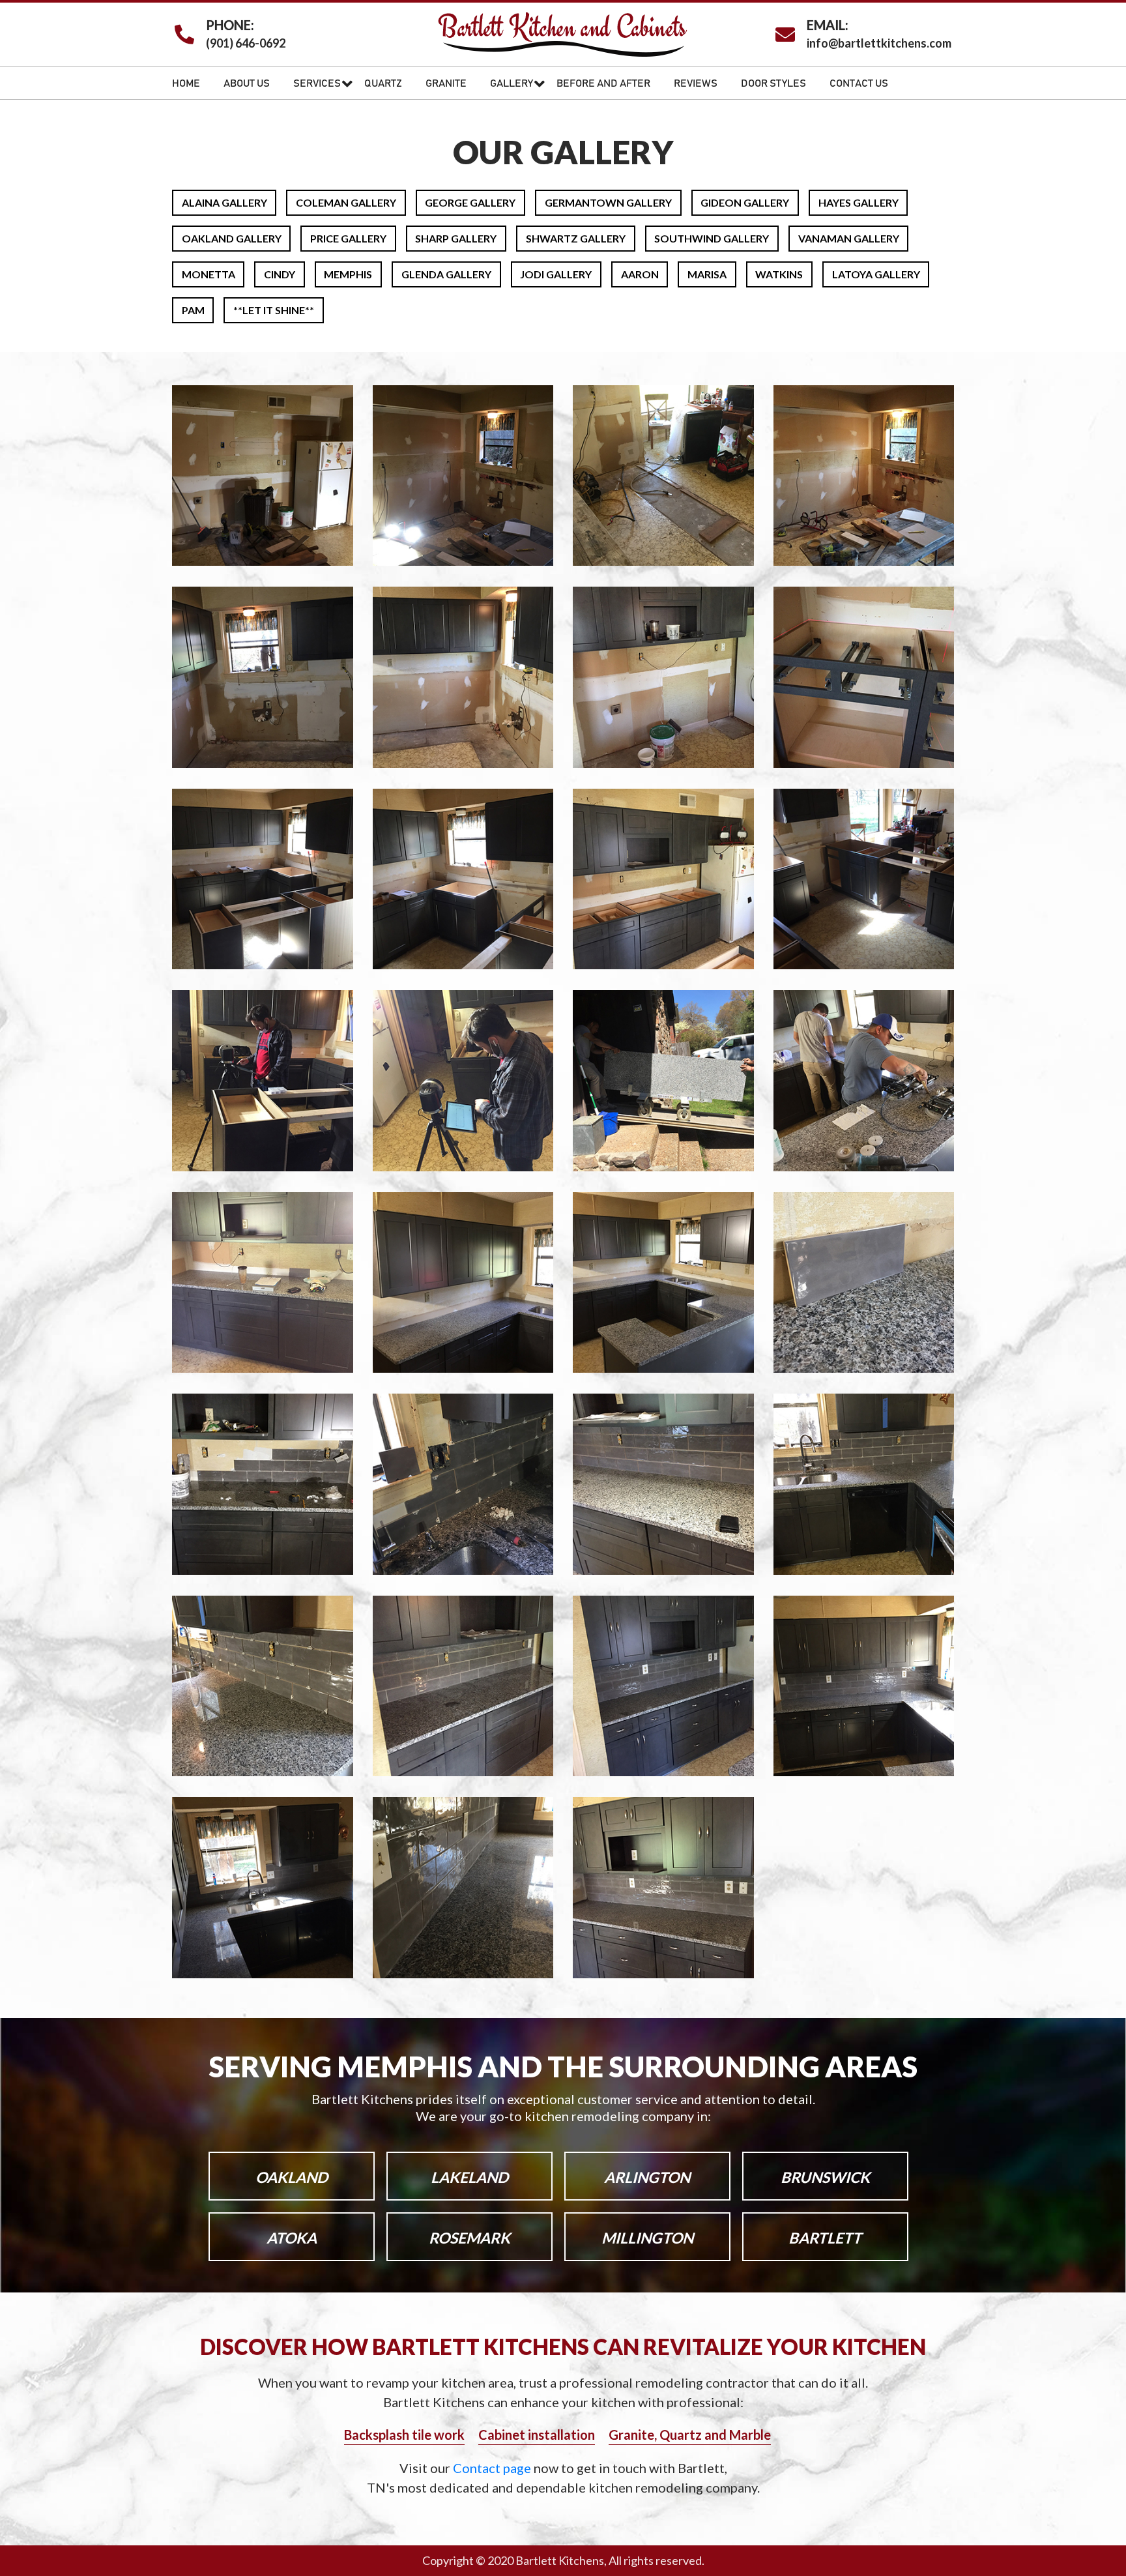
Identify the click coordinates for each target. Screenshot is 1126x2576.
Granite (446, 83)
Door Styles (773, 83)
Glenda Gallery (446, 274)
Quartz (383, 83)
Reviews (696, 83)
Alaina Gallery (224, 202)
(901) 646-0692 (246, 43)
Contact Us (859, 83)
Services (317, 83)
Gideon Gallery (745, 202)
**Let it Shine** (274, 310)
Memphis (348, 274)
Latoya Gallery (876, 274)
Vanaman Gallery (849, 238)
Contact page (493, 2468)
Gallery (512, 83)
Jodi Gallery (556, 274)
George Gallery (470, 202)
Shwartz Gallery (576, 238)
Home (186, 83)
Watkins (779, 274)
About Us (247, 83)
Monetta (209, 274)
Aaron (640, 274)
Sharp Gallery (456, 238)
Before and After (603, 83)
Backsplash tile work (404, 2435)
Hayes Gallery (859, 202)
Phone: (230, 25)
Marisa (707, 274)
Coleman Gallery (346, 202)
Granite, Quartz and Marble (690, 2435)
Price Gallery (348, 238)
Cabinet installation (537, 2435)
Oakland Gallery (232, 238)
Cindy (280, 274)
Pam (193, 310)
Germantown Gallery (608, 202)
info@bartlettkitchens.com (879, 43)
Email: (828, 25)
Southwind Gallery (712, 238)
